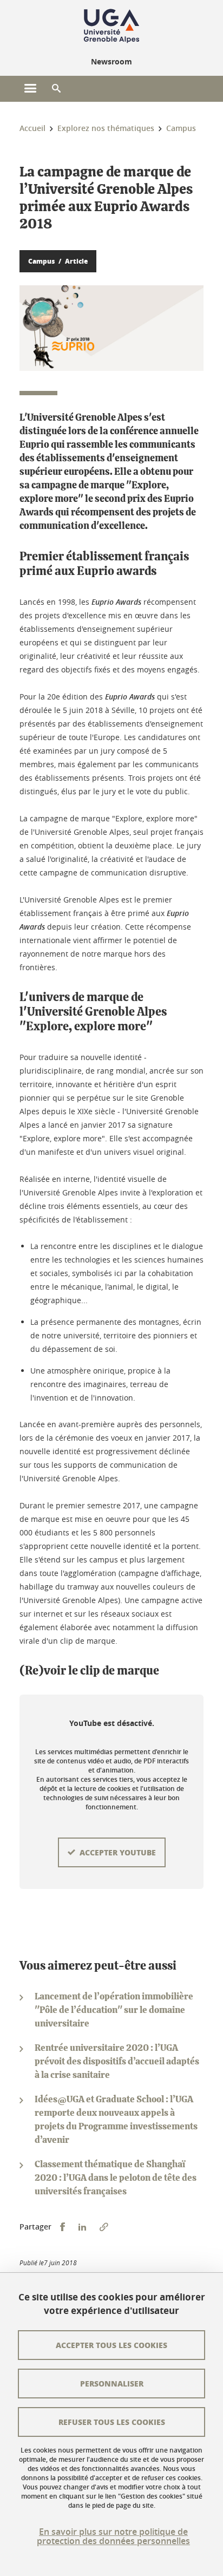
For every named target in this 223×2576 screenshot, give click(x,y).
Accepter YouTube (118, 1852)
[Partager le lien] (104, 2227)
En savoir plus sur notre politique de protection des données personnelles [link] (113, 2536)
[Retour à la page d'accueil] (111, 26)
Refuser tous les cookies (112, 2422)
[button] (56, 89)
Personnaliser (112, 2383)
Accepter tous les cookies (111, 2345)
